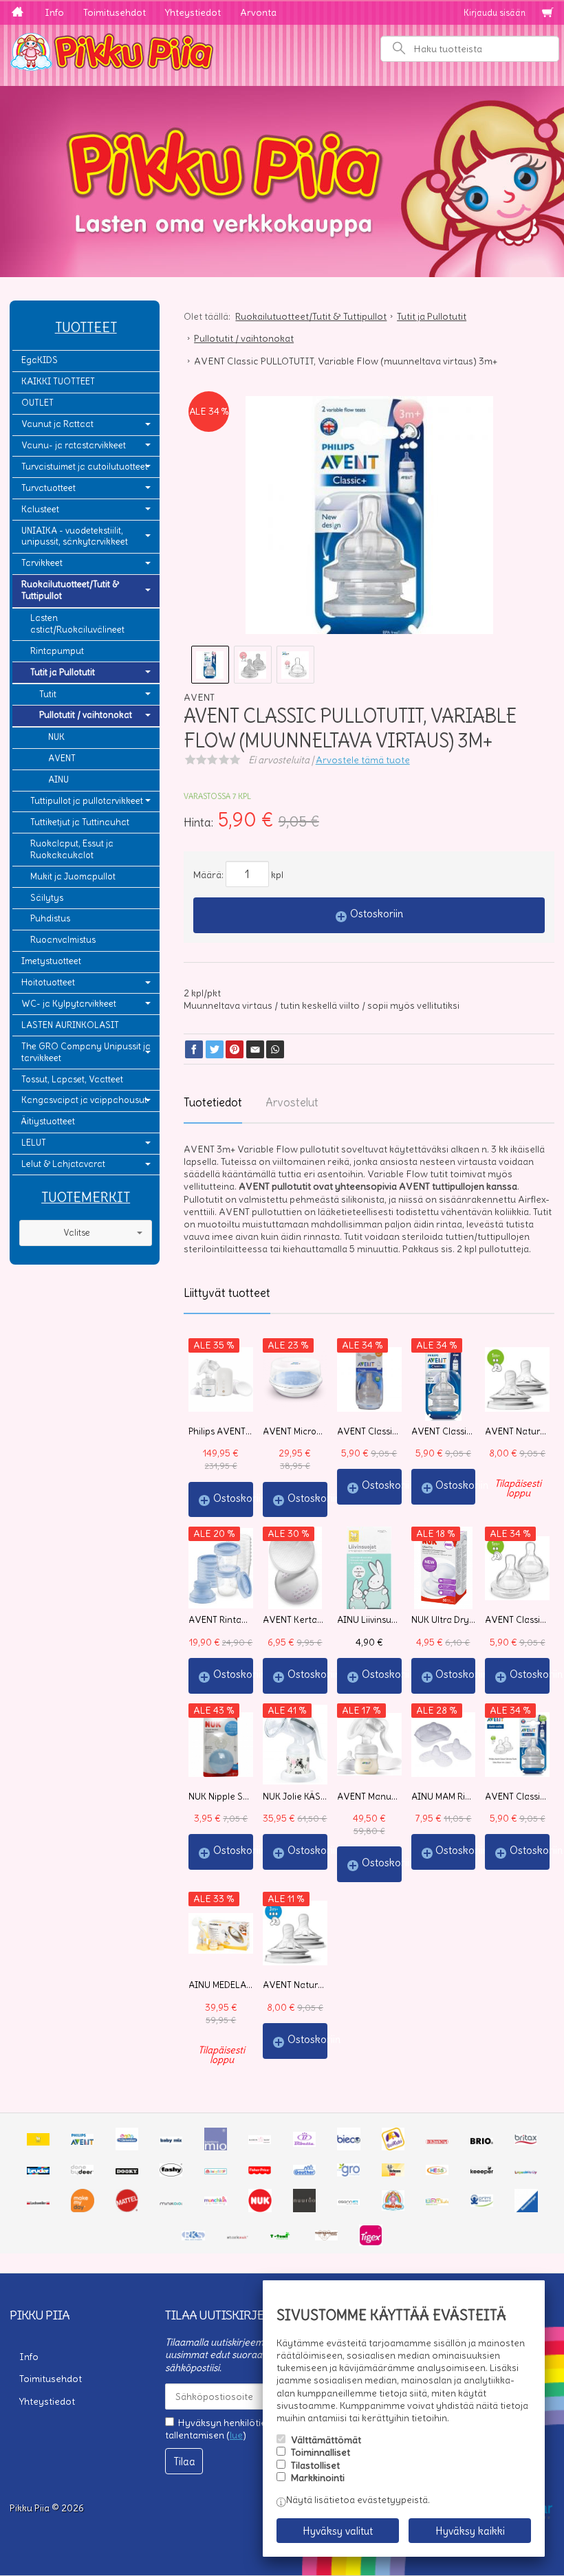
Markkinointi (318, 2478)
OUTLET (37, 403)
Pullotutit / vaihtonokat (86, 715)
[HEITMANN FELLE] (393, 2173)
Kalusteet (40, 509)
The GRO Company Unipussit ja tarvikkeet (86, 1052)
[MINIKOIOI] (171, 2202)
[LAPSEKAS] (526, 2171)
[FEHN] (216, 2171)
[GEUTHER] (304, 2172)
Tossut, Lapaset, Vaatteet (72, 1079)
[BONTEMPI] (437, 2141)
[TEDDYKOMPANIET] (326, 2237)
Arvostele (363, 760)
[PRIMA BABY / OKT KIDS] (437, 2202)
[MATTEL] (127, 2209)
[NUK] (260, 2209)
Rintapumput (57, 651)
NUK (56, 737)
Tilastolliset (315, 2465)
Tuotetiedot (213, 1102)
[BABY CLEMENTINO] (127, 2147)
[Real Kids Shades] (193, 2237)
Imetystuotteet (51, 961)
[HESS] (437, 2172)
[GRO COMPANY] (348, 2173)
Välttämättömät (326, 2440)
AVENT (62, 758)
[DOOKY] (127, 2171)
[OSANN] (348, 2202)
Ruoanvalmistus (63, 940)
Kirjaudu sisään (495, 13)
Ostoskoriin (377, 914)
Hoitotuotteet (48, 982)
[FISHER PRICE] (260, 2171)
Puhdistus (50, 918)
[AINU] (38, 2142)
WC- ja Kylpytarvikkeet (69, 1004)
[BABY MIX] (171, 2141)
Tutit (48, 694)
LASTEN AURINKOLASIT (70, 1025)
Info (54, 12)
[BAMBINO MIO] (216, 2147)
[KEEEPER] (482, 2171)
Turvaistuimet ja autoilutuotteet (85, 467)
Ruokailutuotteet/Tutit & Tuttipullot (70, 590)
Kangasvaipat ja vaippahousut (84, 1100)
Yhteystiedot (193, 12)
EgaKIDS (40, 360)
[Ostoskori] (547, 13)
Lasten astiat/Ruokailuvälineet (77, 624)
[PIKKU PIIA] (393, 2207)
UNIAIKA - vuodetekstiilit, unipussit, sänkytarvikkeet (75, 536)
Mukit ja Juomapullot (73, 876)
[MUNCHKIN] (216, 2202)
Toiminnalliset (321, 2452)
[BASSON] (260, 2141)
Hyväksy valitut (338, 2531)
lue (236, 2435)
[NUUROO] (305, 2209)
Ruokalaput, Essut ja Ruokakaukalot (72, 849)
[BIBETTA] (304, 2143)
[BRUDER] (38, 2171)
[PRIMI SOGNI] (482, 2203)
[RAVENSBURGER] (526, 2209)
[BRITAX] (526, 2141)
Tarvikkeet (42, 563)
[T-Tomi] (282, 2237)
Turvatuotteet (48, 488)
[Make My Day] (83, 2209)
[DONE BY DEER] (82, 2172)
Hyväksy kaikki (470, 2531)
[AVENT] (82, 2141)
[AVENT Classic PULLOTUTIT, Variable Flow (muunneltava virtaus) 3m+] (369, 520)
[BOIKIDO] (393, 2147)
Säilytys (47, 898)
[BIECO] (349, 2147)
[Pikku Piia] (282, 50)
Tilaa (184, 2462)
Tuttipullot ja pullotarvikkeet (87, 801)
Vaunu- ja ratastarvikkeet (74, 445)
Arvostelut (292, 1102)
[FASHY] (171, 2173)
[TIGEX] (370, 2242)
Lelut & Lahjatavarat (63, 1164)
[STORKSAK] (238, 2237)
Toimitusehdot (115, 12)
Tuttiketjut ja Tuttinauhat (80, 822)
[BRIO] (482, 2141)
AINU (58, 779)
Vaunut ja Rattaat (57, 424)
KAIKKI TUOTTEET (58, 381)
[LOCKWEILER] (38, 2202)
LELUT (34, 1143)
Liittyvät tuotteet (227, 1293)
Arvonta (258, 12)
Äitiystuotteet (48, 1121)
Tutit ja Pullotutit (63, 672)
